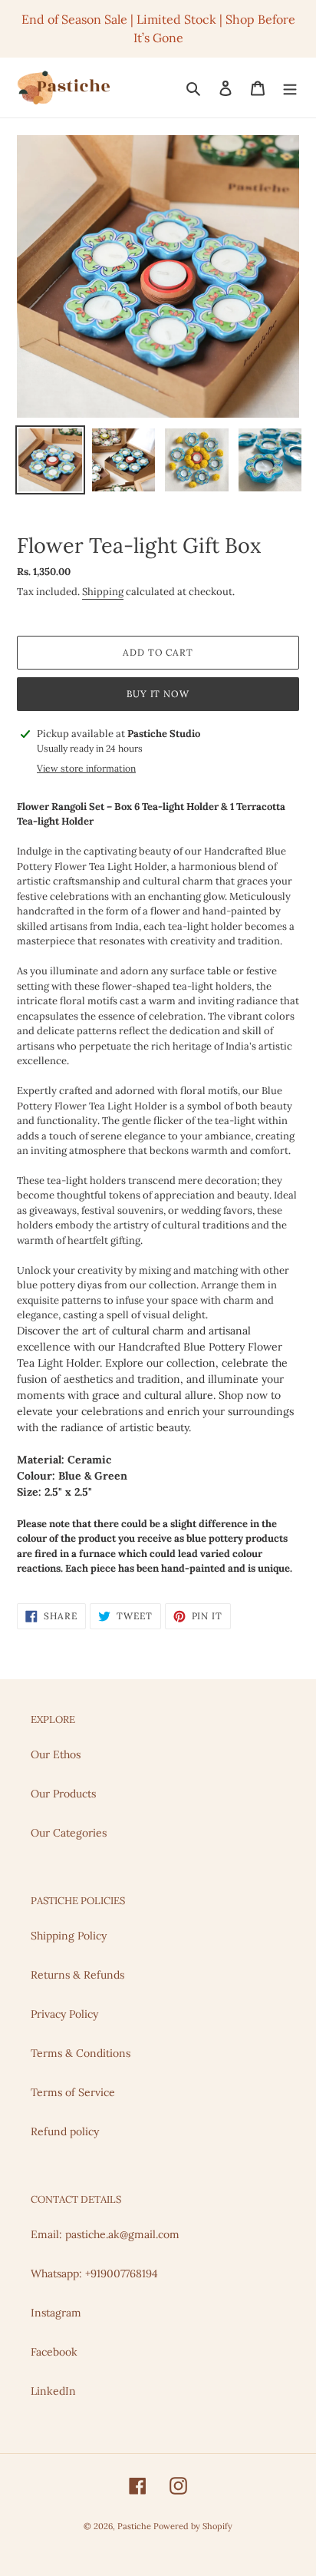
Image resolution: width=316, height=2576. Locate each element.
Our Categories (69, 1833)
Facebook (54, 2352)
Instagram (56, 2313)
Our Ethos (56, 1754)
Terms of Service (73, 2092)
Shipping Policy (69, 1936)
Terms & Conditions (81, 2053)
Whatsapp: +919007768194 (94, 2273)
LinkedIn (53, 2391)
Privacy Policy (64, 2014)
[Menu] (290, 88)
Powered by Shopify (193, 2526)
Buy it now (158, 694)
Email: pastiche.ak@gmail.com (105, 2234)
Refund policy (65, 2131)
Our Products (63, 1794)
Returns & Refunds (77, 1975)
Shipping (103, 592)
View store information (86, 768)
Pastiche (135, 2526)
